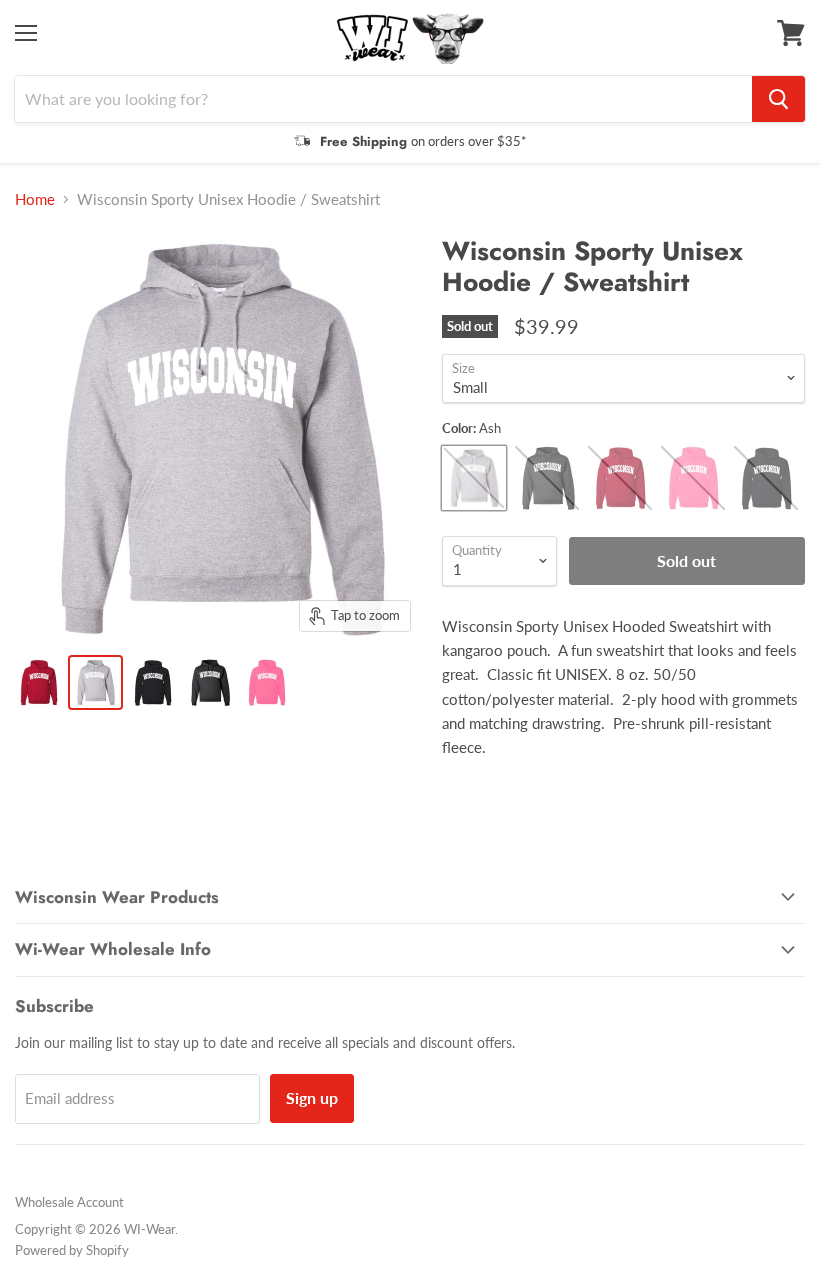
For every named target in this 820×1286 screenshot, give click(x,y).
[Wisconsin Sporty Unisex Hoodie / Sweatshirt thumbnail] (38, 682)
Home (35, 199)
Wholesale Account (69, 1202)
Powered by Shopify (72, 1250)
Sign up (312, 1097)
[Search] (778, 99)
